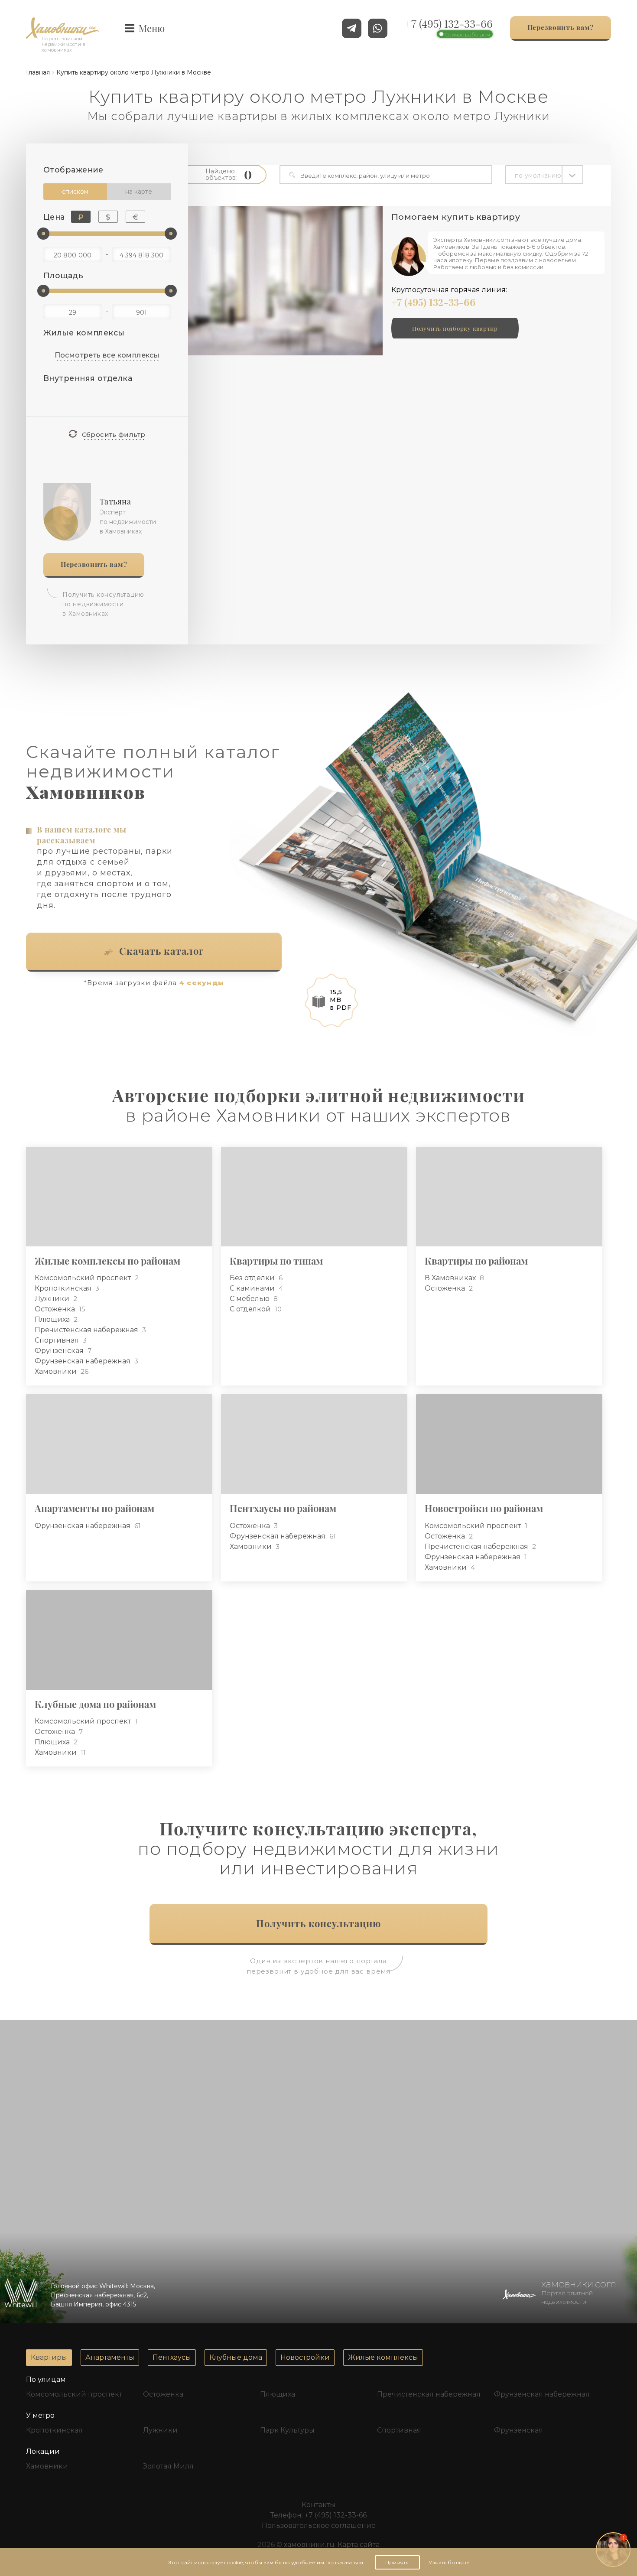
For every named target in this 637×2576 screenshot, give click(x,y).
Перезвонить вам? (94, 564)
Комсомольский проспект (84, 1278)
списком (75, 192)
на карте (139, 192)
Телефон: (318, 2515)
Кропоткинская (64, 1288)
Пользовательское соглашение (319, 2526)
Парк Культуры (287, 2430)
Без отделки (253, 1278)
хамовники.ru (309, 2545)
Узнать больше (449, 2562)
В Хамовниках (451, 1278)
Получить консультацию (319, 1923)
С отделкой (251, 1309)
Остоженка (56, 1309)
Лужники (53, 1299)
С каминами (253, 1288)
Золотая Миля (168, 2466)
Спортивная (58, 1340)
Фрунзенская (60, 1351)
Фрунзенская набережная (83, 1361)
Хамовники (57, 1371)
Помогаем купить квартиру (456, 217)
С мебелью (250, 1299)
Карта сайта (359, 2545)
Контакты (318, 2505)
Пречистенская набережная (87, 1330)
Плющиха (53, 1319)
